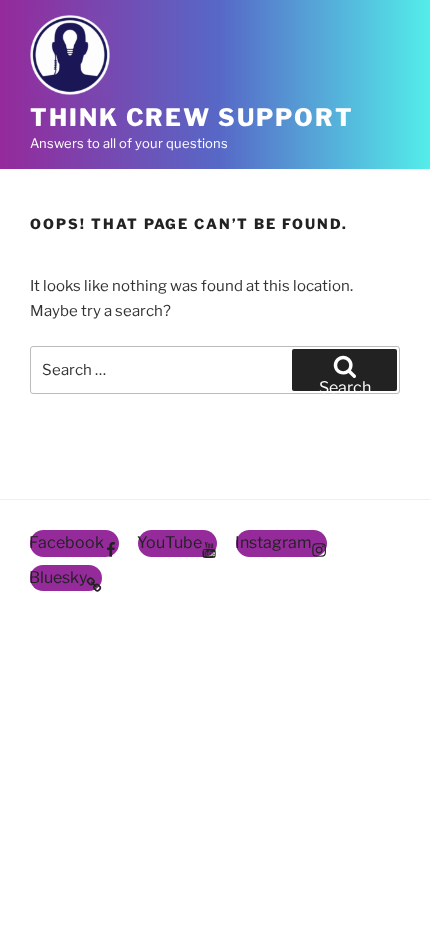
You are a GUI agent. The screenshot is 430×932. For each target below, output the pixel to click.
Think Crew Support (192, 117)
